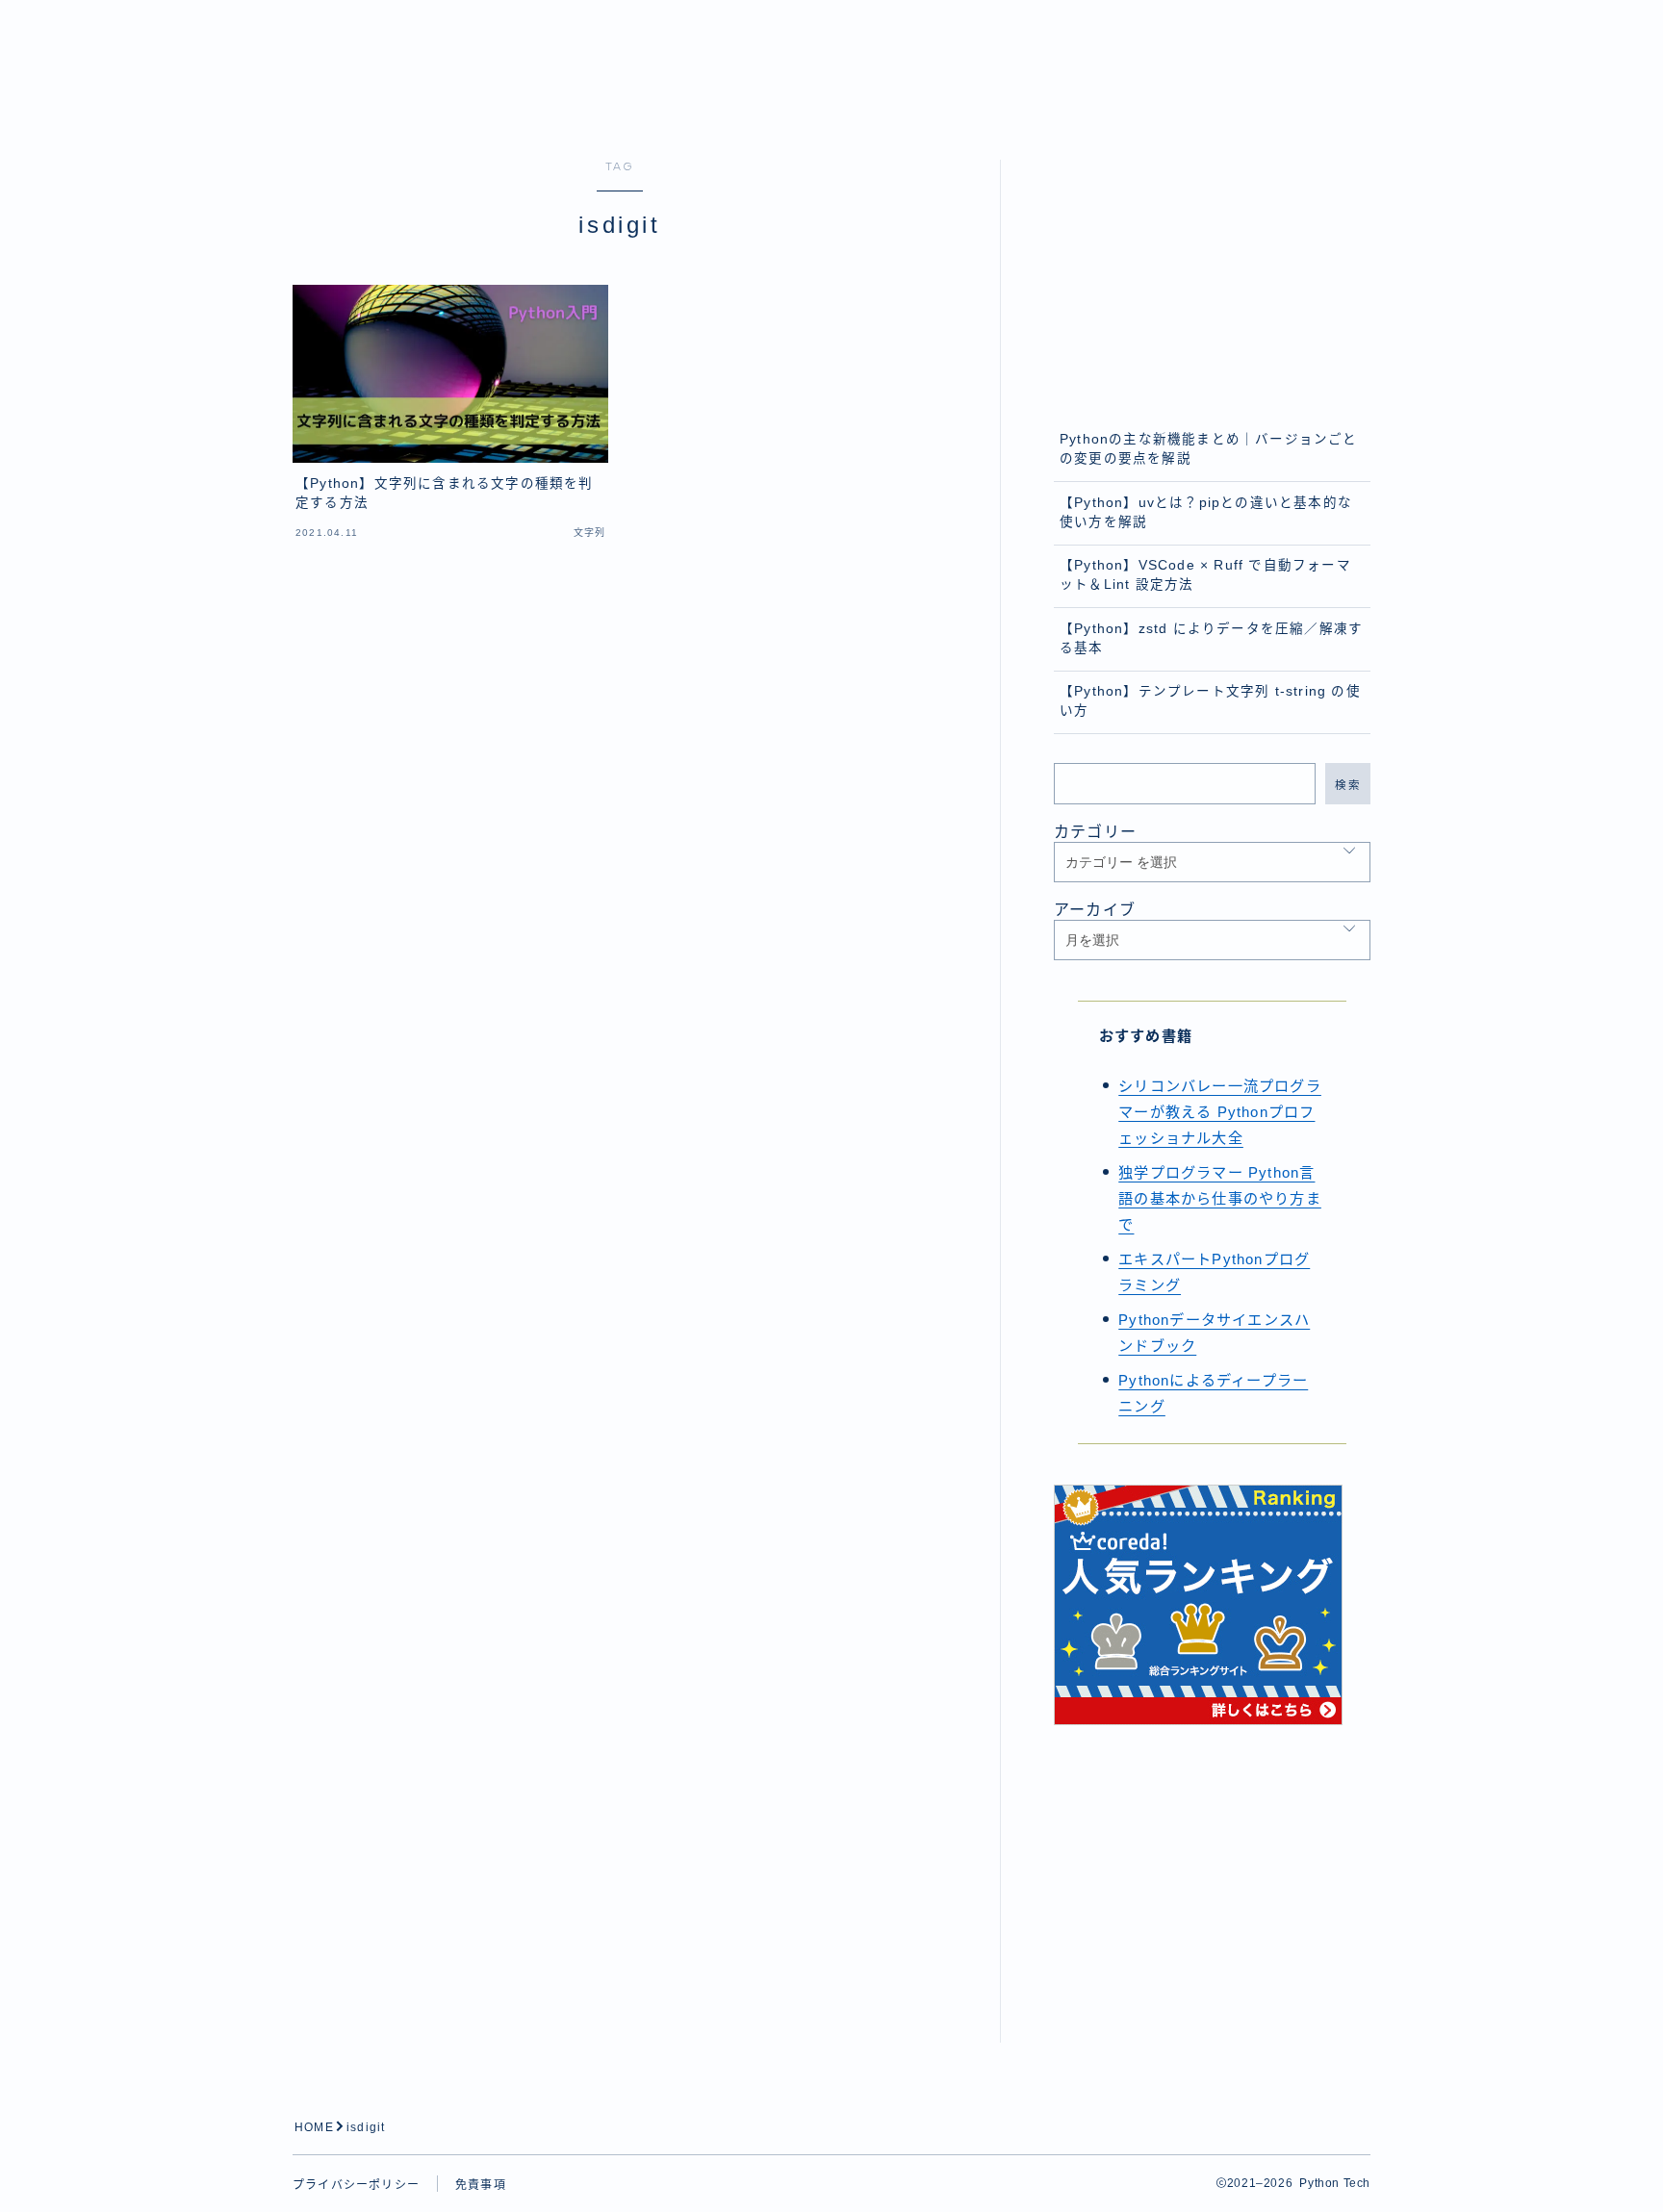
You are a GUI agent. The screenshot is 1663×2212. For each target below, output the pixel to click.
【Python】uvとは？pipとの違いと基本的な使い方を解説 (1206, 512)
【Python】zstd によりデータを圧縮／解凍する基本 (1211, 638)
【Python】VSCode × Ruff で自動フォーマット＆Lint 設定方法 (1205, 575)
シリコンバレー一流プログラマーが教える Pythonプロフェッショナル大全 (1220, 1112)
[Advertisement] (1213, 280)
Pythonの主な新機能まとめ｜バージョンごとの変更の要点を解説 (1209, 449)
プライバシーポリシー (356, 2185)
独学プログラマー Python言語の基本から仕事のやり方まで (1220, 1198)
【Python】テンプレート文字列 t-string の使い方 (1210, 701)
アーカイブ (1095, 910)
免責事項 (481, 2185)
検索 (1348, 784)
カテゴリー (1095, 832)
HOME (314, 2127)
